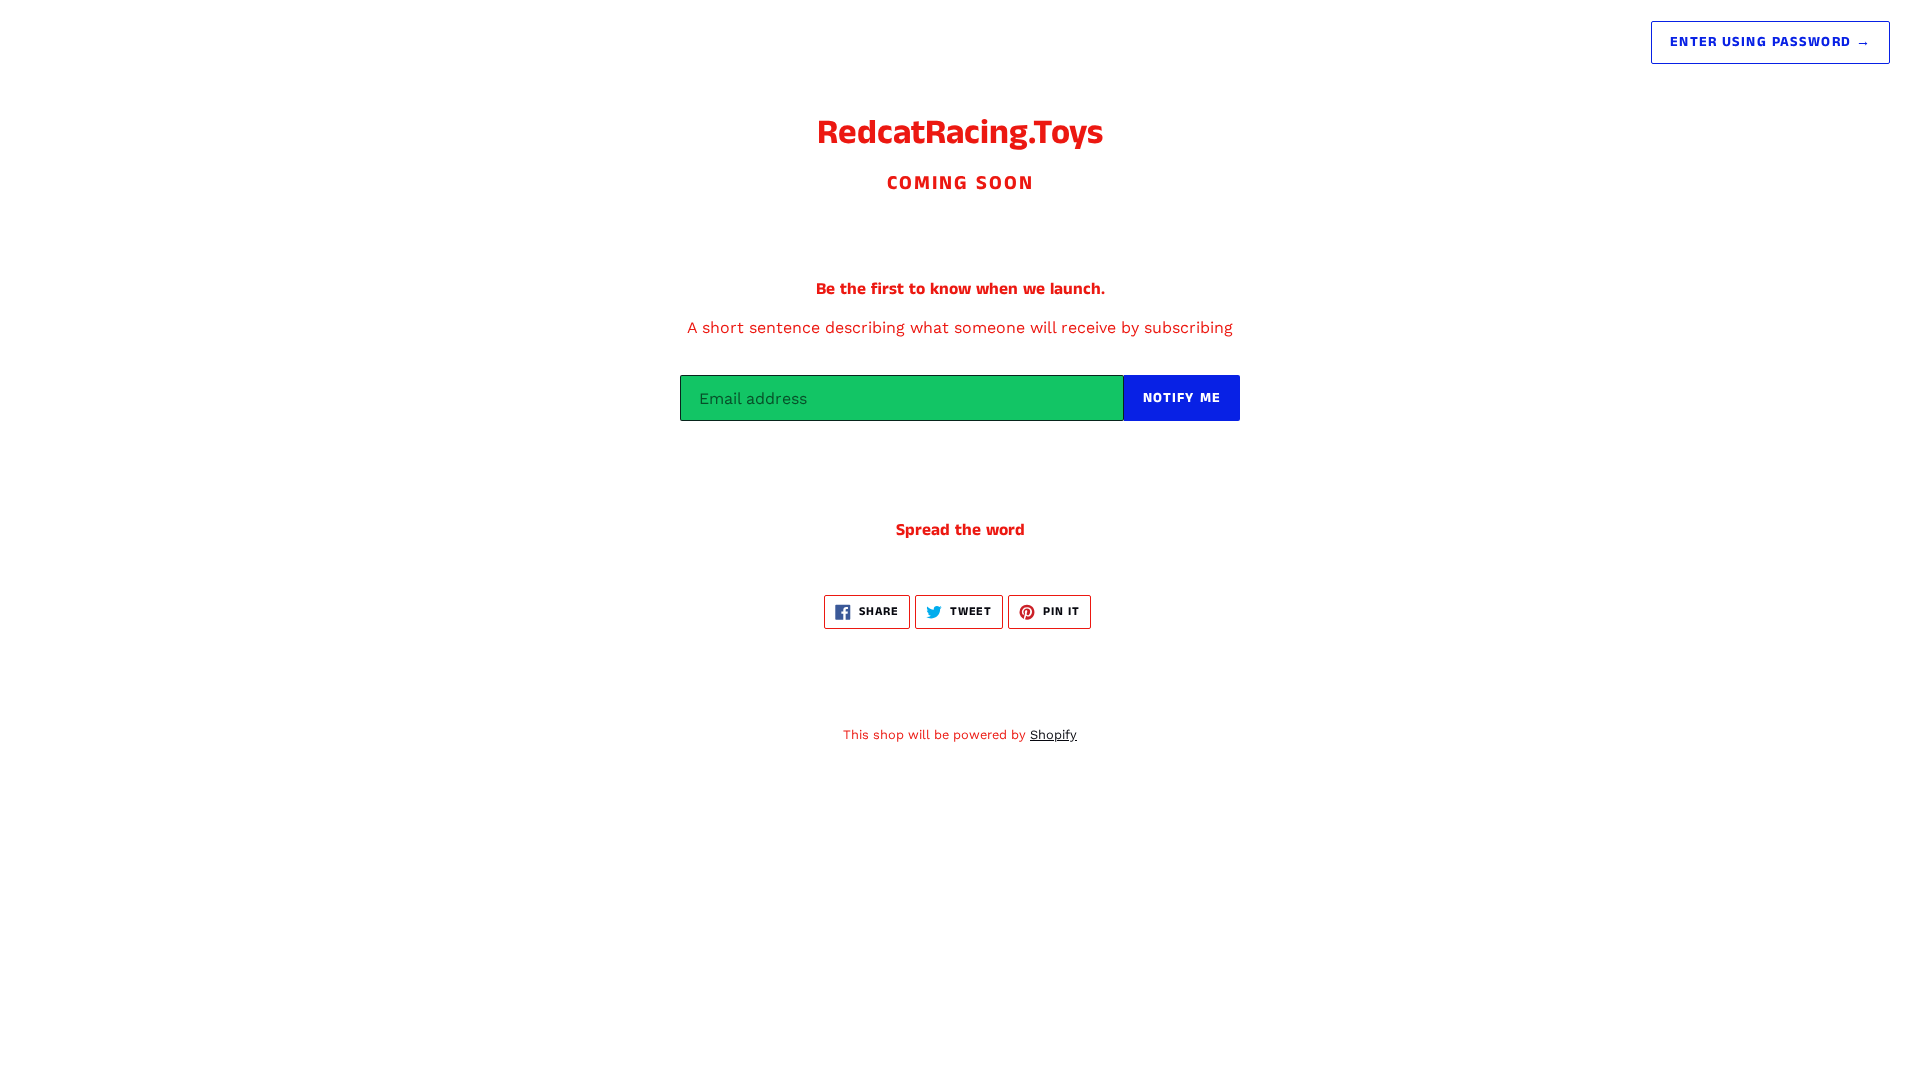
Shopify (1053, 734)
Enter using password (1770, 42)
